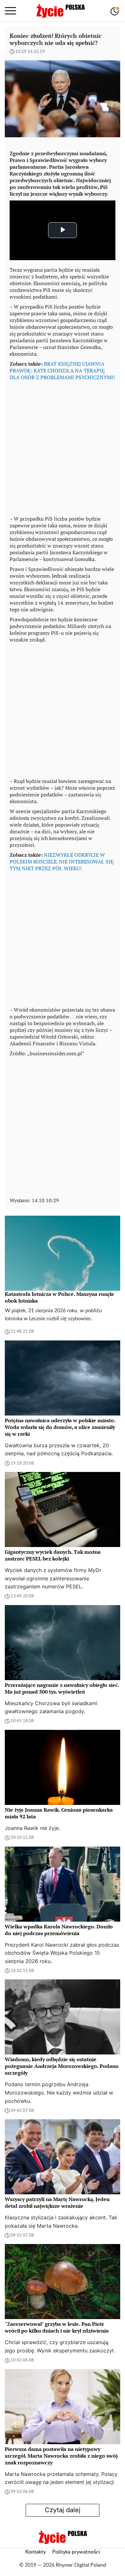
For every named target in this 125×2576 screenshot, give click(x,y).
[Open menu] (10, 11)
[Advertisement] (63, 446)
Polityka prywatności (76, 2552)
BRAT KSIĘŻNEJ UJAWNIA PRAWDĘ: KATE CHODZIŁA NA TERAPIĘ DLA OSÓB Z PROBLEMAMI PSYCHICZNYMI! (62, 370)
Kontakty (36, 2552)
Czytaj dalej (63, 2510)
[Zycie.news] (60, 11)
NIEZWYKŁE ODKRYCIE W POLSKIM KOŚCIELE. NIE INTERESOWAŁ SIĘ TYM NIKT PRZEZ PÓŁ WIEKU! (62, 862)
